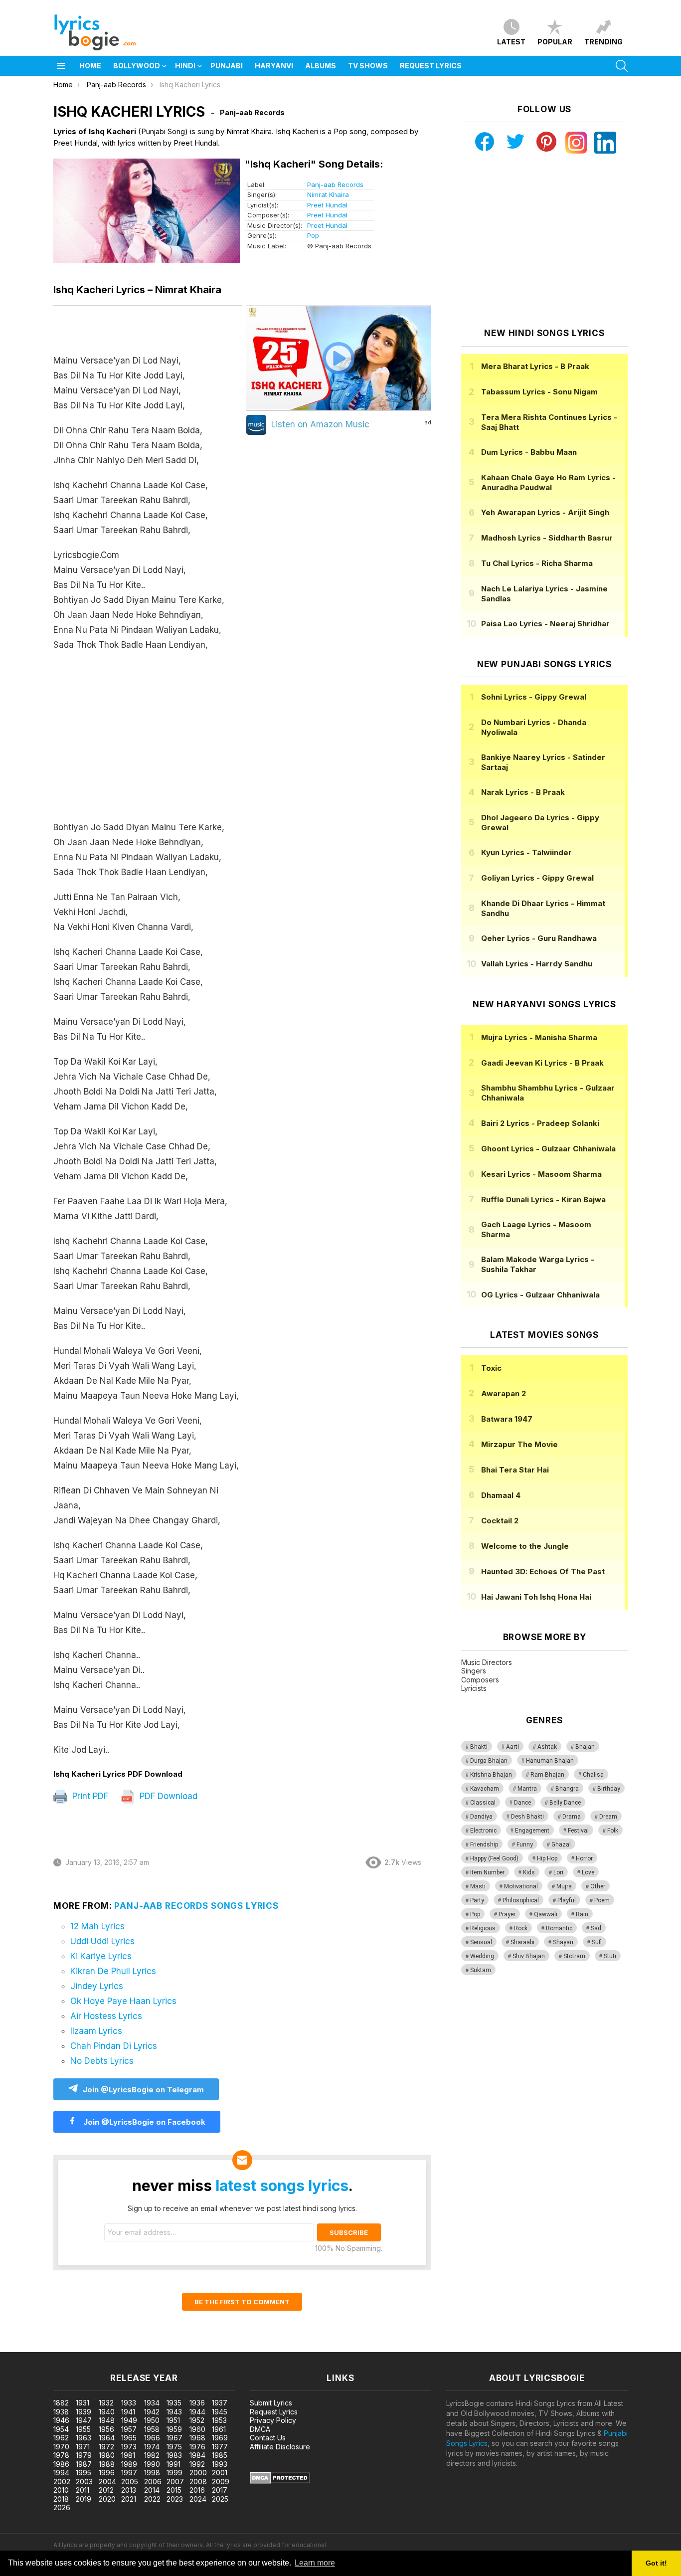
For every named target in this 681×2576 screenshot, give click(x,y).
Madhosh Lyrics (547, 538)
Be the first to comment (242, 2302)
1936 (197, 2403)
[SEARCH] (622, 66)
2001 (220, 2473)
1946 (61, 2420)
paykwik (141, 2347)
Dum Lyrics (529, 452)
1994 (61, 2473)
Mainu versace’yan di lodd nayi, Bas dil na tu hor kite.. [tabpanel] (146, 1055)
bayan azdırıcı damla (92, 2347)
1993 (220, 2464)
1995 (84, 2473)
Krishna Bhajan (491, 1775)
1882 (61, 2403)
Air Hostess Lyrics (106, 2016)
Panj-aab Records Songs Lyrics (196, 1906)
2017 (220, 2490)
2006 (153, 2482)
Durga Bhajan (489, 1761)
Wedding (482, 1956)
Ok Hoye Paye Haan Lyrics (123, 2001)
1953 (219, 2420)
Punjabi (227, 66)
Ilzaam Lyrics (96, 2031)
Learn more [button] (315, 2563)
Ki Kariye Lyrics (101, 1956)
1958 (152, 2429)
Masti (478, 1886)
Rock (521, 1928)
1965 (129, 2438)
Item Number (487, 1872)
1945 (220, 2412)
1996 (107, 2473)
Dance (522, 1803)
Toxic (491, 1368)
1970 (61, 2447)
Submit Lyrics (271, 2403)
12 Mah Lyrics (97, 1926)
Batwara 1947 (507, 1419)
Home (90, 66)
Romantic (559, 1928)
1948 (107, 2420)
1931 (83, 2403)
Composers (480, 1680)
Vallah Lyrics (537, 964)
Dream (608, 1817)
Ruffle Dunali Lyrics (543, 1199)
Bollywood (137, 66)
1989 (129, 2464)
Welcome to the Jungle (525, 1546)
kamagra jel (176, 2347)
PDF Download (167, 1796)
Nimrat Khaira (328, 194)
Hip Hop (547, 1858)
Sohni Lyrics (534, 697)
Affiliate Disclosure (280, 2447)
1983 (174, 2455)
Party (477, 1900)
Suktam (481, 1970)
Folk (613, 1831)
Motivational (521, 1886)
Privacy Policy (273, 2420)
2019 (84, 2499)
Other (598, 1886)
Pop (313, 235)
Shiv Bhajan (529, 1956)
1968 (197, 2438)
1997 (129, 2473)
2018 (61, 2499)
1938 (61, 2412)
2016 (197, 2490)
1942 (152, 2412)
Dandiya (481, 1817)
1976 (197, 2447)
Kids (529, 1872)
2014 (152, 2490)
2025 (220, 2499)
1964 (107, 2438)
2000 (198, 2473)
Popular (555, 42)
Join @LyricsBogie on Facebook (143, 2122)
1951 (173, 2420)
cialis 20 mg (19, 2347)
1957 (129, 2429)
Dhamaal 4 (501, 1495)
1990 (152, 2464)
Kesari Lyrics (541, 1174)
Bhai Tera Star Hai (515, 1470)
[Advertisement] (148, 741)
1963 (84, 2438)
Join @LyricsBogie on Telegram (143, 2090)
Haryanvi (274, 66)
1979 (84, 2455)
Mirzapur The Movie (519, 1444)
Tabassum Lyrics (539, 392)
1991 (173, 2464)
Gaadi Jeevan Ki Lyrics (542, 1063)
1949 (129, 2420)
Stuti (610, 1956)
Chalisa (593, 1775)
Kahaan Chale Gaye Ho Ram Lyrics (548, 482)
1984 (197, 2455)
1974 (152, 2447)
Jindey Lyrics (97, 1986)
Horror (584, 1858)
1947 (84, 2420)
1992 (197, 2464)
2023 (175, 2499)
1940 (107, 2412)
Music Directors (487, 1662)
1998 (152, 2473)
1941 (128, 2412)
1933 (129, 2403)
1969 (220, 2438)
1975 (174, 2447)
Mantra (527, 1789)
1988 (107, 2464)
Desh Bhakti (527, 1817)
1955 (83, 2429)
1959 (174, 2429)
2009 (221, 2482)
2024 (198, 2499)
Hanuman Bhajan (550, 1761)
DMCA (260, 2429)
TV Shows (368, 66)
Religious (483, 1928)
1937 (220, 2403)
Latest (511, 42)
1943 (174, 2412)
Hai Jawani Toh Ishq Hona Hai (536, 1597)
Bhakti (479, 1747)
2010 (61, 2490)
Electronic (483, 1831)
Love (588, 1872)
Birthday (609, 1789)
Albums (321, 66)
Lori (558, 1872)
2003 (84, 2482)
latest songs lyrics (282, 2186)
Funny (525, 1844)
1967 (174, 2438)
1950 (152, 2420)
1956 (106, 2429)
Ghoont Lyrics (548, 1149)
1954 (61, 2429)
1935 (174, 2403)
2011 (83, 2490)
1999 (174, 2473)
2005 (130, 2482)
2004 (107, 2482)
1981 (128, 2455)
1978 (61, 2455)
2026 (62, 2507)
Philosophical (521, 1900)
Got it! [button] (656, 2563)
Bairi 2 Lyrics (540, 1123)
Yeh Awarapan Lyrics (545, 512)
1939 (84, 2412)
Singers (474, 1671)
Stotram (574, 1956)
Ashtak (547, 1747)
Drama (572, 1817)
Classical (483, 1803)
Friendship (484, 1844)
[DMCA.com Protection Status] (280, 2481)
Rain (582, 1914)
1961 (219, 2429)
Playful (567, 1900)
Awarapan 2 (504, 1393)
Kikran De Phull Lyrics (113, 1971)
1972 (106, 2447)
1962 (61, 2438)
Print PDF (89, 1796)
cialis (48, 2347)
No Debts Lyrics (102, 2061)
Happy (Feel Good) (494, 1858)
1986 (61, 2464)
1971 (83, 2447)
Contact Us (268, 2438)
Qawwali (546, 1914)
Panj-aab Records (335, 184)
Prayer (507, 1914)
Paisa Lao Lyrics (545, 624)
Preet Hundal (327, 205)
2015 (174, 2490)
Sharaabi (522, 1942)
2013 (129, 2490)
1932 (106, 2403)
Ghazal (561, 1844)
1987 (84, 2464)
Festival (578, 1831)
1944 (197, 2412)
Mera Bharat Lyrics (535, 366)
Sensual (481, 1942)
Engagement (532, 1831)
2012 (106, 2490)
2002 (62, 2482)
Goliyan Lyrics (537, 878)
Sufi (597, 1942)
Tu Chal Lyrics (537, 563)
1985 (220, 2455)
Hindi (185, 66)
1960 (197, 2429)
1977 (220, 2447)
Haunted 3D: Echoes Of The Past (543, 1571)
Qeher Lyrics (539, 938)
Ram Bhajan (547, 1775)
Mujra (564, 1886)
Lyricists (474, 1688)
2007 (175, 2482)
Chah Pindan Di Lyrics (114, 2046)
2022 (152, 2499)
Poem (602, 1900)
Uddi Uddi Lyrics (102, 1941)
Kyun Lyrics (526, 852)
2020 (107, 2499)
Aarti (512, 1747)
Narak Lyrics (523, 792)
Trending (603, 42)
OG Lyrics (540, 1295)
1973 (129, 2447)
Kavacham (485, 1789)
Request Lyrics (431, 66)
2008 (198, 2482)
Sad (596, 1928)
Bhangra (567, 1789)
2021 (129, 2499)
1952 (197, 2420)
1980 (107, 2455)
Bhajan (585, 1747)
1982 (152, 2455)
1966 (152, 2438)
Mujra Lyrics (539, 1037)
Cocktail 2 (500, 1521)
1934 (152, 2403)
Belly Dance (565, 1803)
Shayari (563, 1942)
